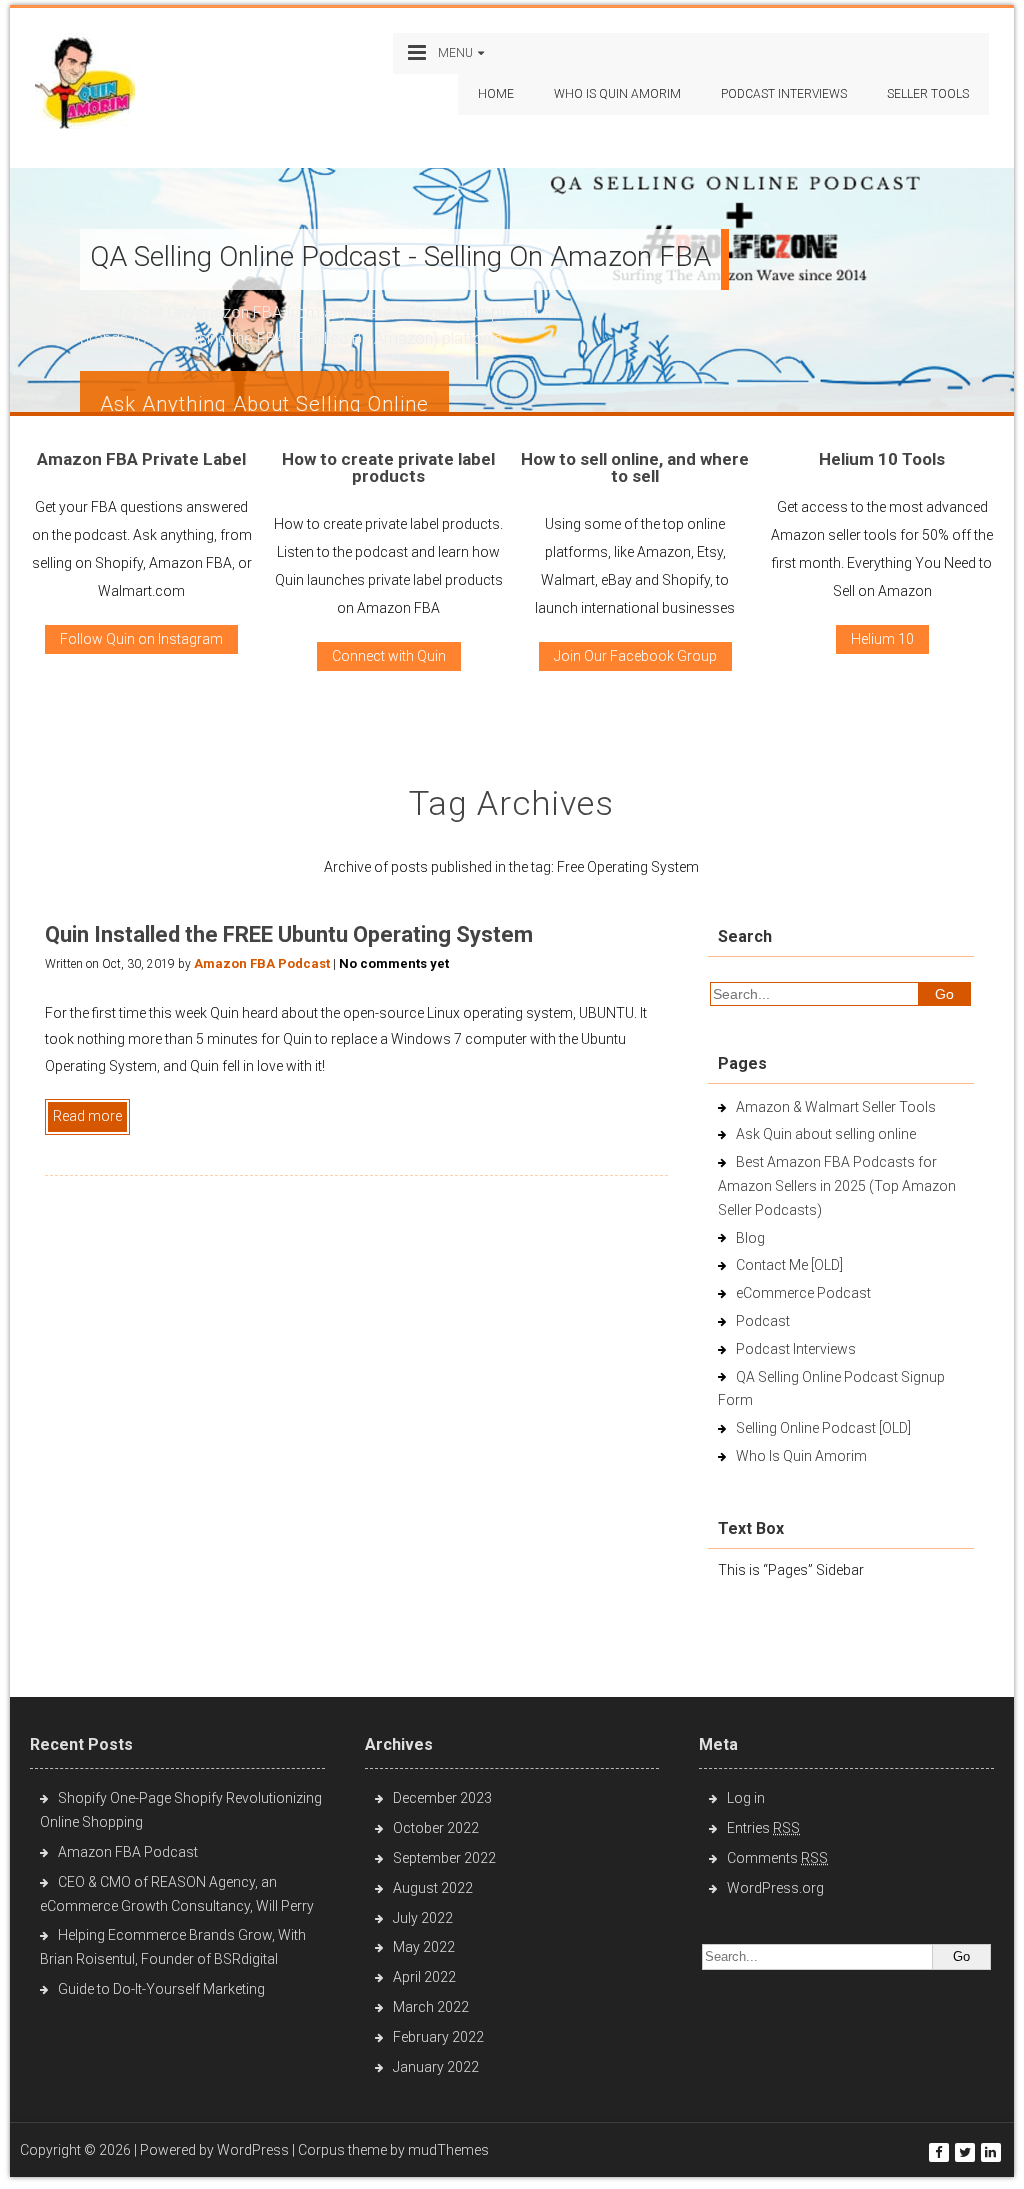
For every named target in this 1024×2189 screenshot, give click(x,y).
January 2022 (436, 2067)
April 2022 (424, 1977)
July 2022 (423, 1918)
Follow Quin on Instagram (141, 639)
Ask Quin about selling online (826, 1134)
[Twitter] (965, 2152)
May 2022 (424, 1947)
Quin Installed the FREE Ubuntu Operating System (289, 934)
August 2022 (433, 1888)
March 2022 (431, 2007)
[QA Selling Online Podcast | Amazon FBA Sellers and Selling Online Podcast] (85, 85)
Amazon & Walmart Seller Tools (836, 1107)
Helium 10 (882, 639)
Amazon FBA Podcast (262, 963)
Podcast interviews (784, 94)
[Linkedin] (991, 2152)
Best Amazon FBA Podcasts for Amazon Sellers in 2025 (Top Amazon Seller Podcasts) (837, 1186)
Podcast (763, 1321)
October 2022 (436, 1828)
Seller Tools (928, 94)
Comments (777, 1858)
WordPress (253, 2150)
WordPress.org (775, 1888)
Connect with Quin (389, 656)
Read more (87, 1116)
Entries (763, 1828)
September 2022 (444, 1858)
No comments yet (394, 963)
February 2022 (438, 2037)
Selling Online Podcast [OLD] (823, 1428)
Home (496, 94)
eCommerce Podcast (803, 1293)
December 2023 (442, 1798)
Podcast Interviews (796, 1349)
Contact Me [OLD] (789, 1265)
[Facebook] (939, 2152)
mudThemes (448, 2150)
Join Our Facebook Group (635, 656)
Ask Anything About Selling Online (264, 404)
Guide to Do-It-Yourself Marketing (163, 1989)
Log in (746, 1798)
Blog (750, 1238)
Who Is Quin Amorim (617, 94)
